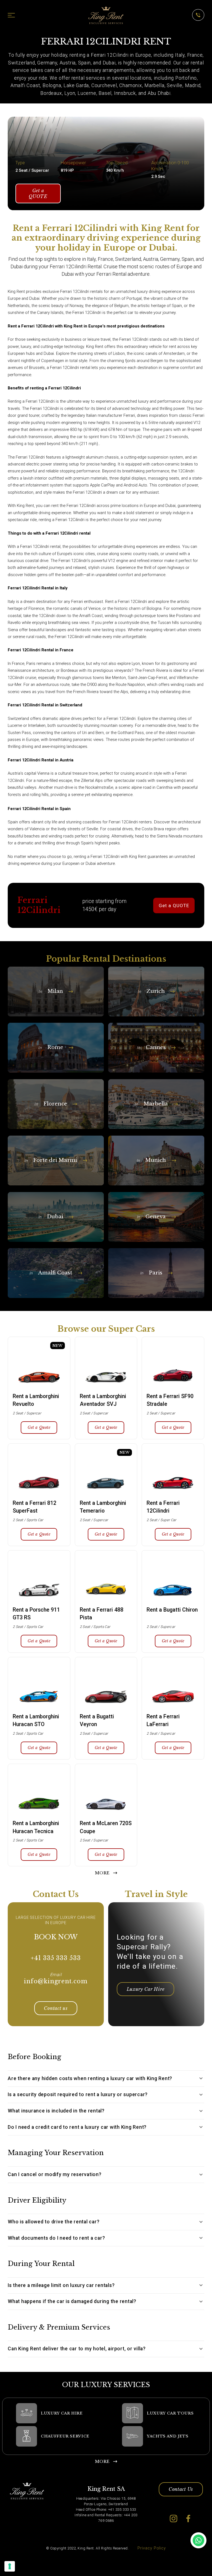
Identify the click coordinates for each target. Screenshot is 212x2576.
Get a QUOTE (38, 193)
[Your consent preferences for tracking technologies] (10, 2566)
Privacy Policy (152, 2548)
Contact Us (181, 2489)
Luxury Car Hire (146, 1989)
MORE (102, 1873)
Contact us (56, 2008)
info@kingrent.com (56, 1981)
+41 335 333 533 (56, 1958)
